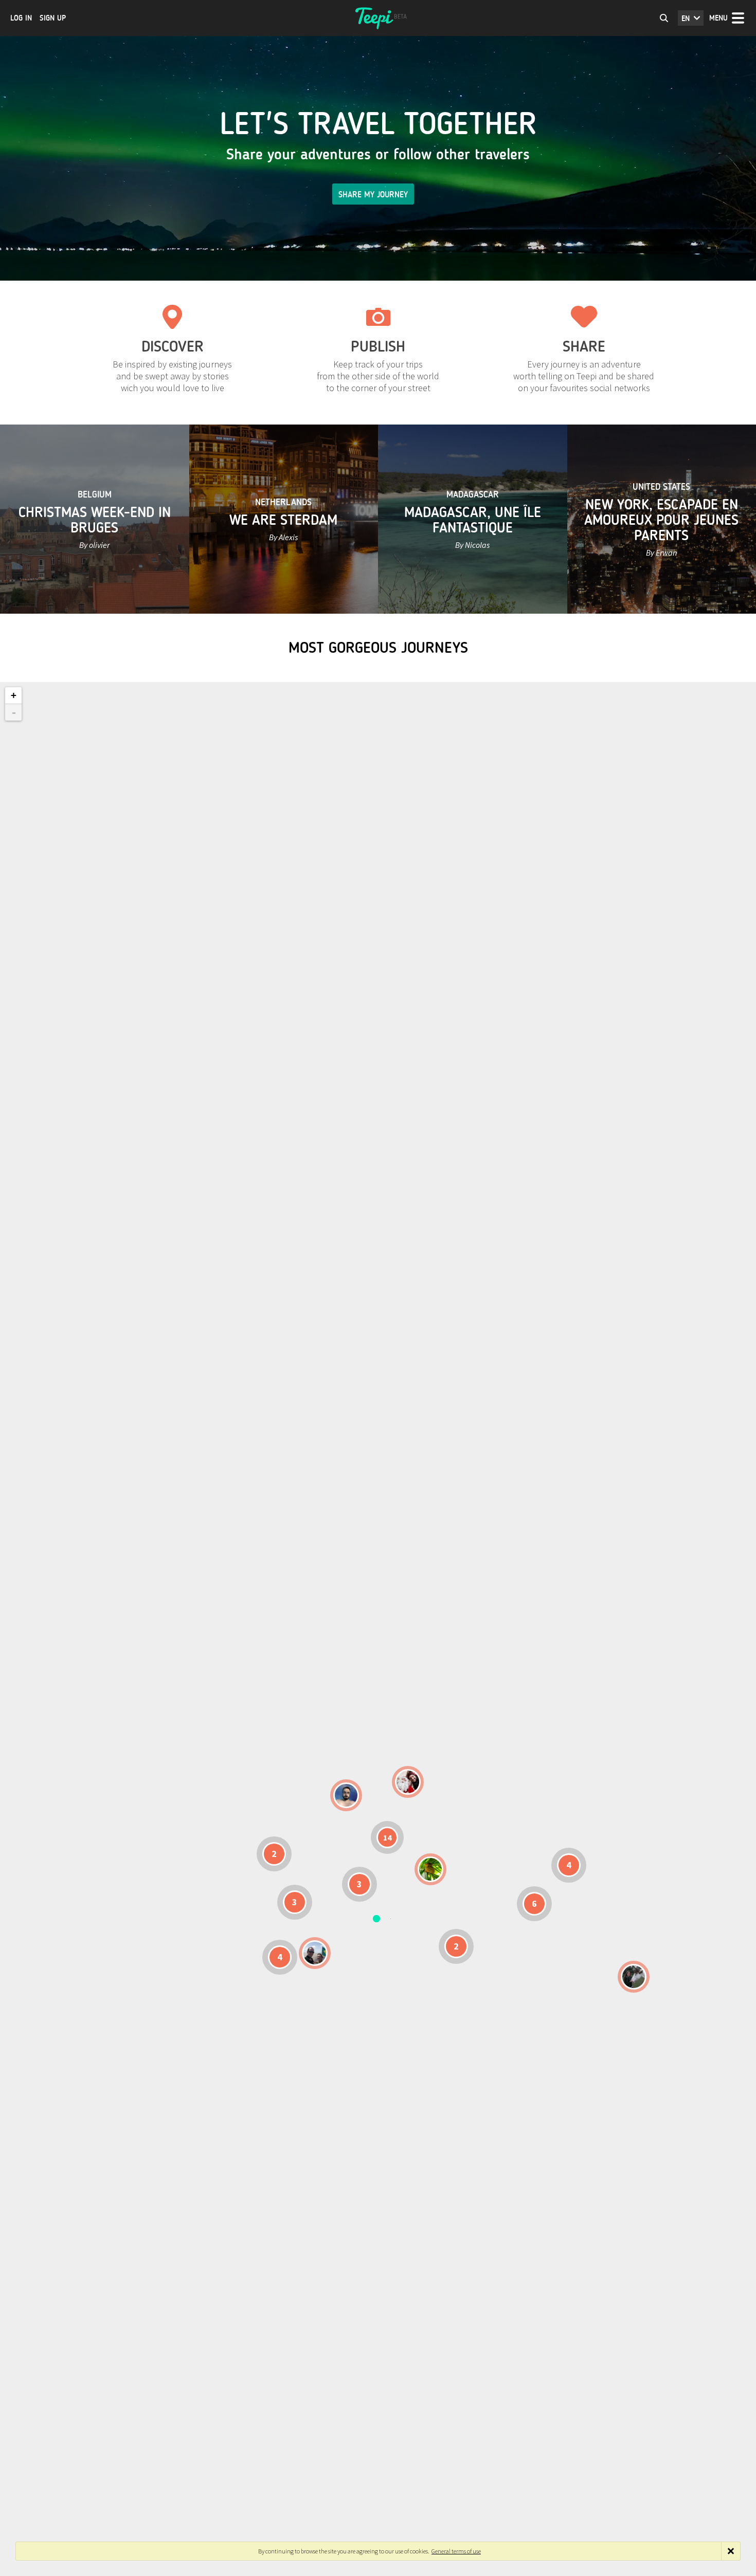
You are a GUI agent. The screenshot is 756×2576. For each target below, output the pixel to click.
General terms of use (456, 2551)
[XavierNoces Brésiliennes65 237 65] (315, 1953)
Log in (21, 18)
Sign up (53, 18)
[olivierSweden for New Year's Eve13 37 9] (408, 1782)
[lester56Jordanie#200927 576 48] (430, 1869)
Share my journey (373, 195)
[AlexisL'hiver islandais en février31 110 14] (346, 1795)
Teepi (378, 18)
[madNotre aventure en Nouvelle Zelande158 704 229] (634, 1977)
